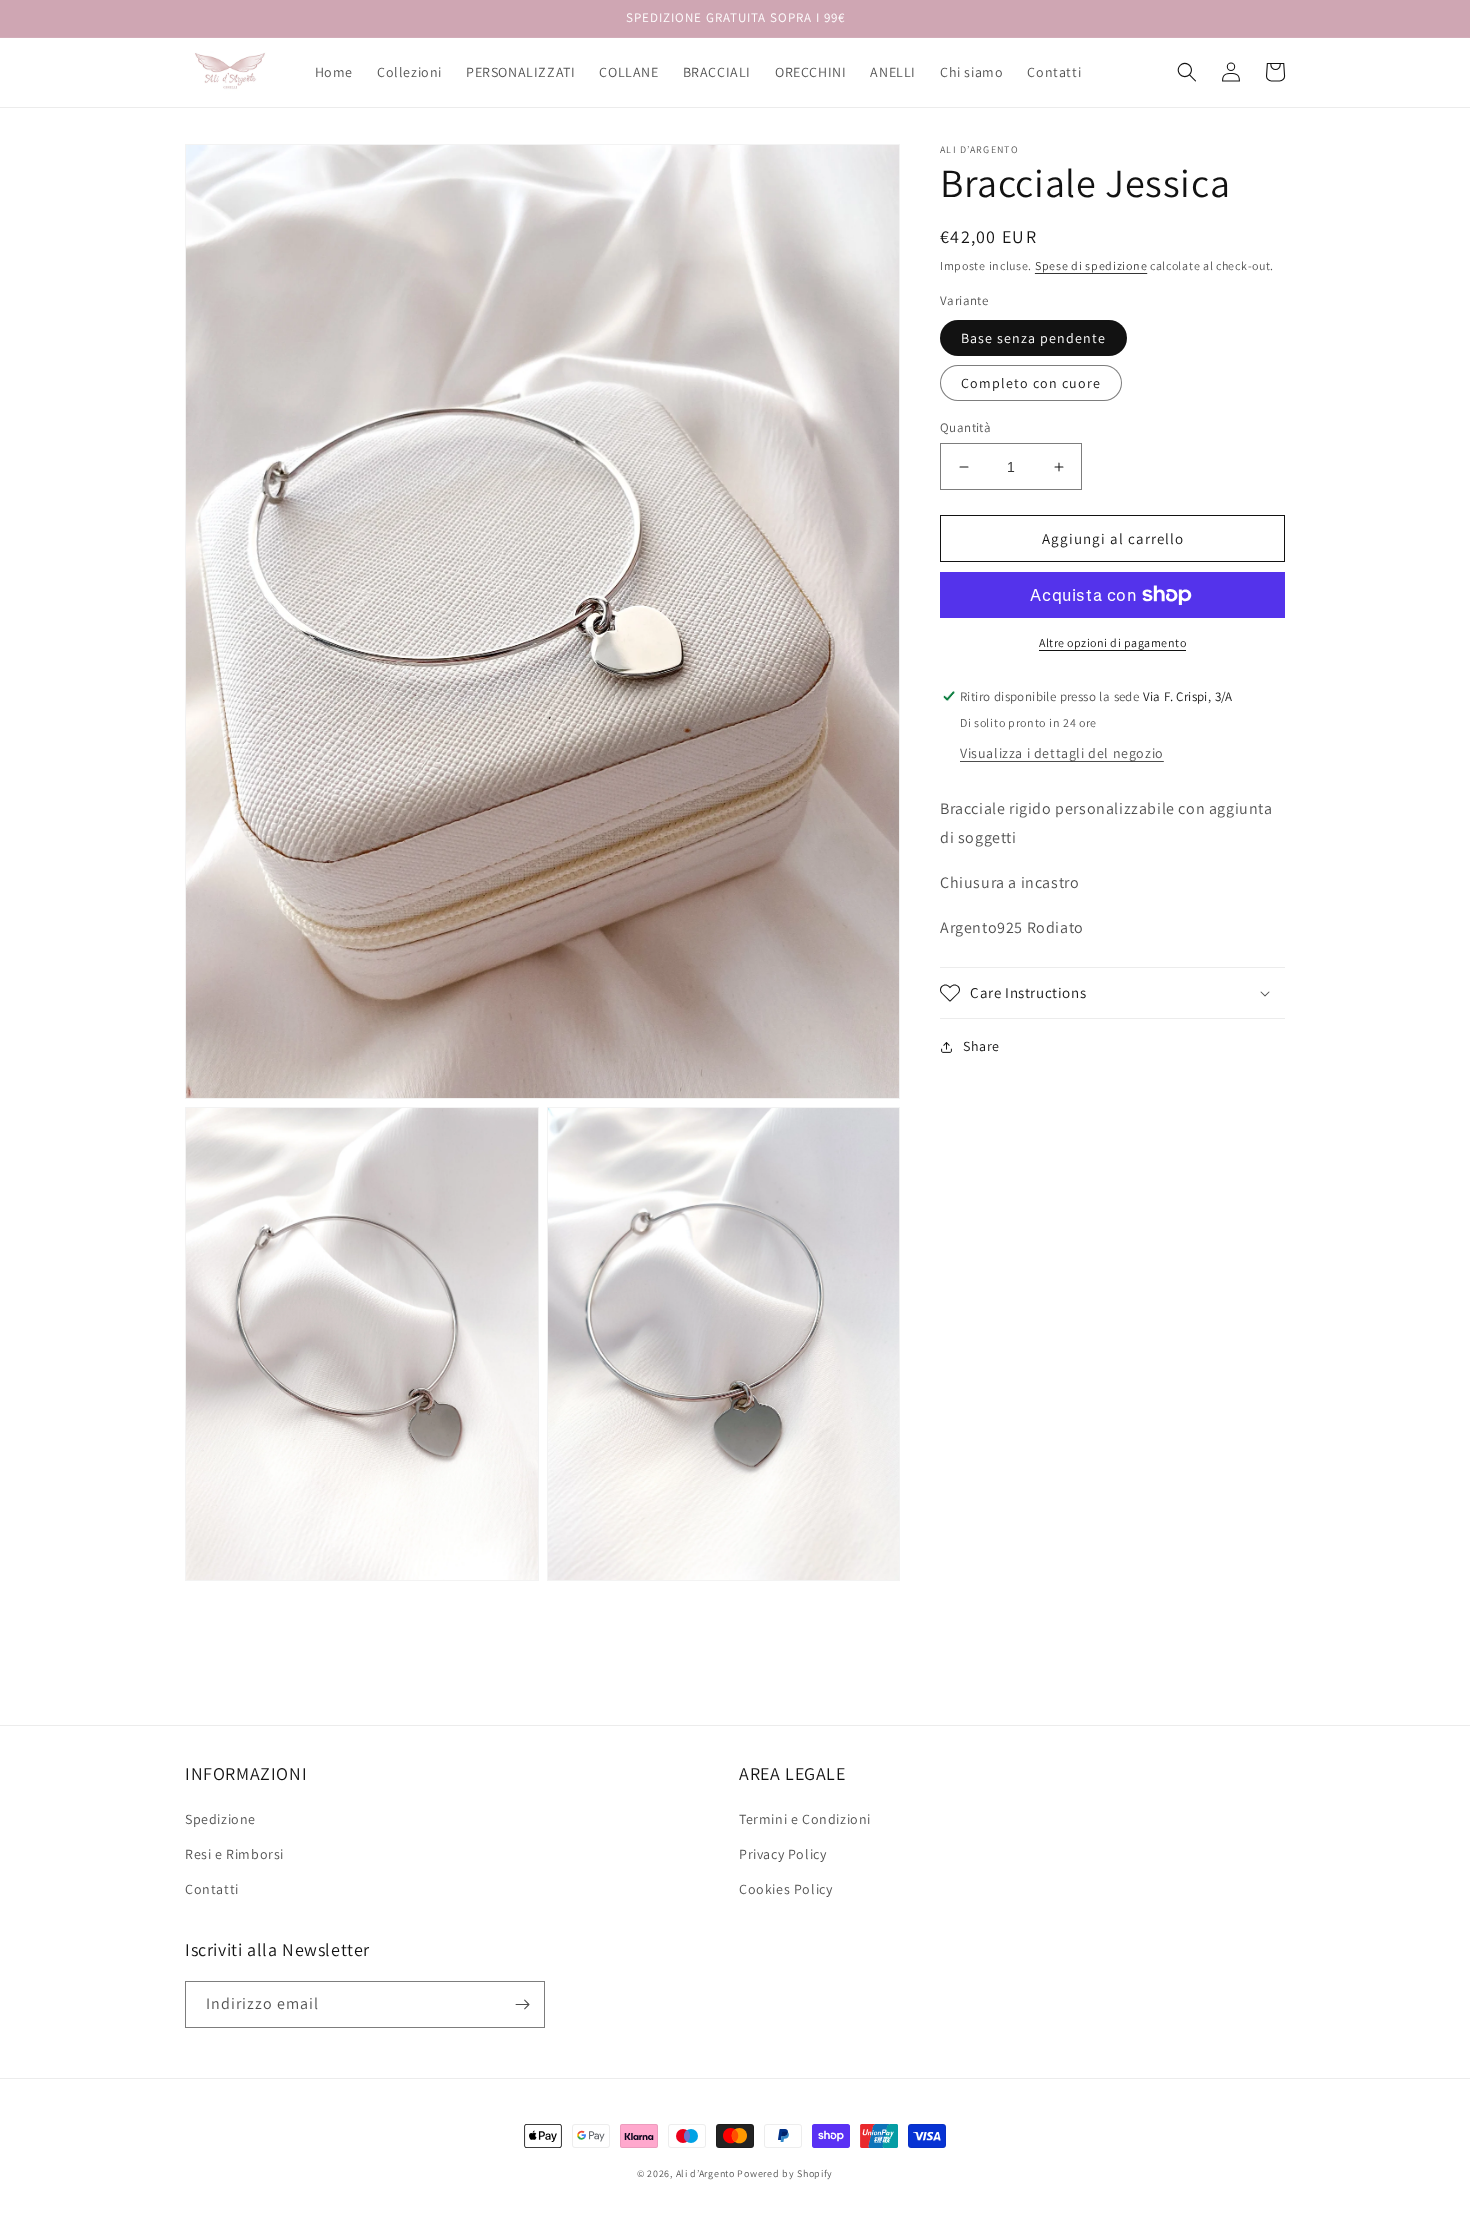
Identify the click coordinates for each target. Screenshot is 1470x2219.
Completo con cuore (1031, 383)
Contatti (212, 1889)
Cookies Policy (785, 1889)
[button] (1187, 72)
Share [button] (981, 1046)
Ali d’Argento (705, 2173)
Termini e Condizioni (805, 1819)
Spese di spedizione (1091, 265)
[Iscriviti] (522, 2004)
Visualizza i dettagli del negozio (1062, 753)
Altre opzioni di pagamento (1112, 642)
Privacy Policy (782, 1854)
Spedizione (220, 1819)
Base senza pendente (1033, 338)
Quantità (965, 427)
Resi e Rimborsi (234, 1854)
